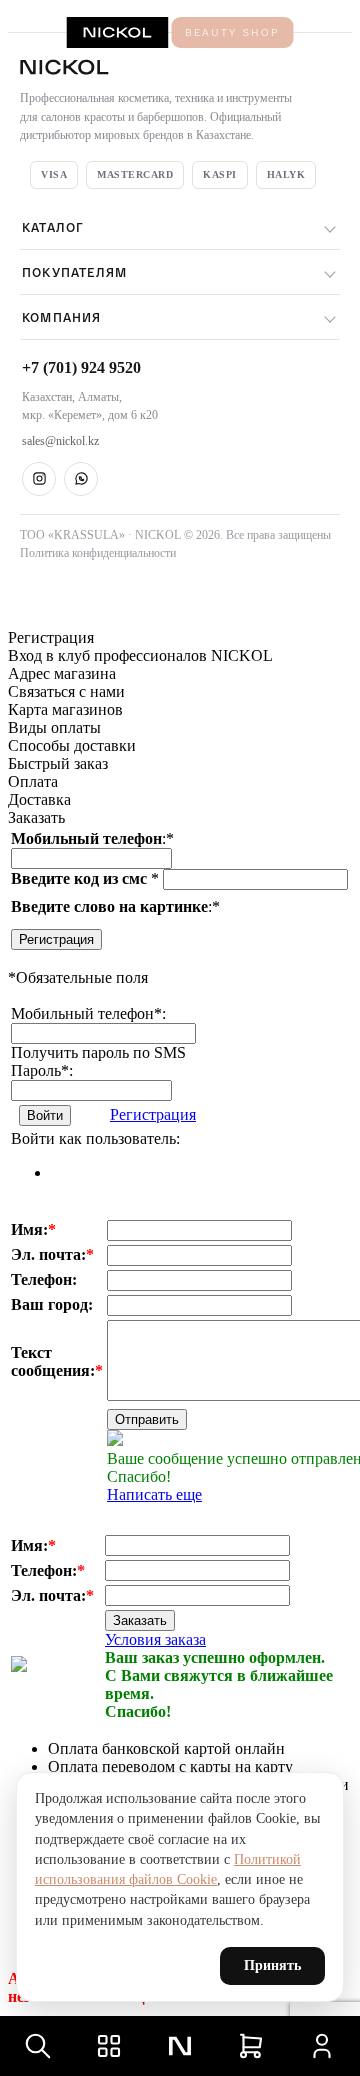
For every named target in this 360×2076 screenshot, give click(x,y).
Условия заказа (155, 1639)
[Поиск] (38, 2046)
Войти (45, 1115)
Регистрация (56, 939)
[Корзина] (251, 2046)
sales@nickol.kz (60, 441)
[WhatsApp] (81, 479)
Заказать (140, 1620)
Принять (272, 1965)
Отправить (147, 1419)
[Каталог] (109, 2046)
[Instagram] (39, 479)
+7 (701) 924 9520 (81, 367)
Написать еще (154, 1494)
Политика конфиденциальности (98, 553)
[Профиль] (322, 2046)
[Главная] (180, 2046)
